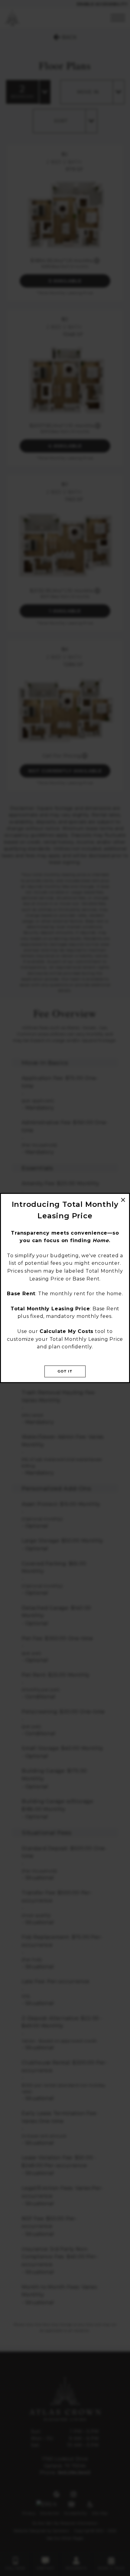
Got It (65, 1371)
